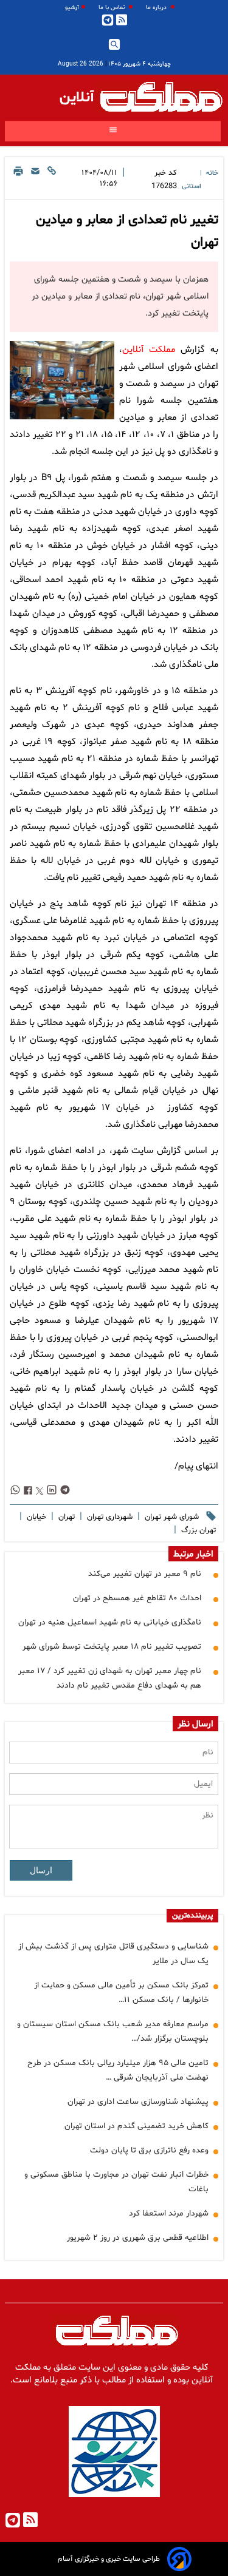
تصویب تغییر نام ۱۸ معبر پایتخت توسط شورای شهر (112, 1647)
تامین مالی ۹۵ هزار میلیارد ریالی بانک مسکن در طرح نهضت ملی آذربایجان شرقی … (118, 2070)
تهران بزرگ (197, 1530)
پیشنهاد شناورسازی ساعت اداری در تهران (138, 2102)
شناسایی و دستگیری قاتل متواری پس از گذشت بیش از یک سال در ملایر (113, 1954)
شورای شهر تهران (171, 1517)
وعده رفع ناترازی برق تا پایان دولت (149, 2150)
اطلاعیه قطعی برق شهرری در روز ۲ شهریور (138, 2238)
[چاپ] (18, 180)
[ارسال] (35, 180)
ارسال (41, 1870)
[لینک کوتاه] (52, 180)
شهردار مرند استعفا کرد (169, 2213)
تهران (65, 1517)
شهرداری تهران (109, 1517)
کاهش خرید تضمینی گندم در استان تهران (136, 2126)
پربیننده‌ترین (192, 1916)
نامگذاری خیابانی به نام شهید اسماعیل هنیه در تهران (110, 1622)
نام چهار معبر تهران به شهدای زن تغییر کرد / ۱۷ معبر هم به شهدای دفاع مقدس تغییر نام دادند (110, 1678)
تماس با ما (112, 8)
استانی (192, 187)
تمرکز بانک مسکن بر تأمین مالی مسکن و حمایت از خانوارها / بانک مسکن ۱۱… (121, 1993)
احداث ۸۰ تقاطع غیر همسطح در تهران (137, 1598)
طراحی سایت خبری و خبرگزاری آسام (109, 2559)
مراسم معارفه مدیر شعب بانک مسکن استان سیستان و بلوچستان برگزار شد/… (113, 2031)
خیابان (35, 1517)
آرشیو (72, 8)
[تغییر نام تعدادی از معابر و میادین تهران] (62, 380)
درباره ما (157, 8)
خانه (212, 173)
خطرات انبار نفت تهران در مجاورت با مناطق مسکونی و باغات (116, 2182)
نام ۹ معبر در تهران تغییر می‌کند (145, 1574)
